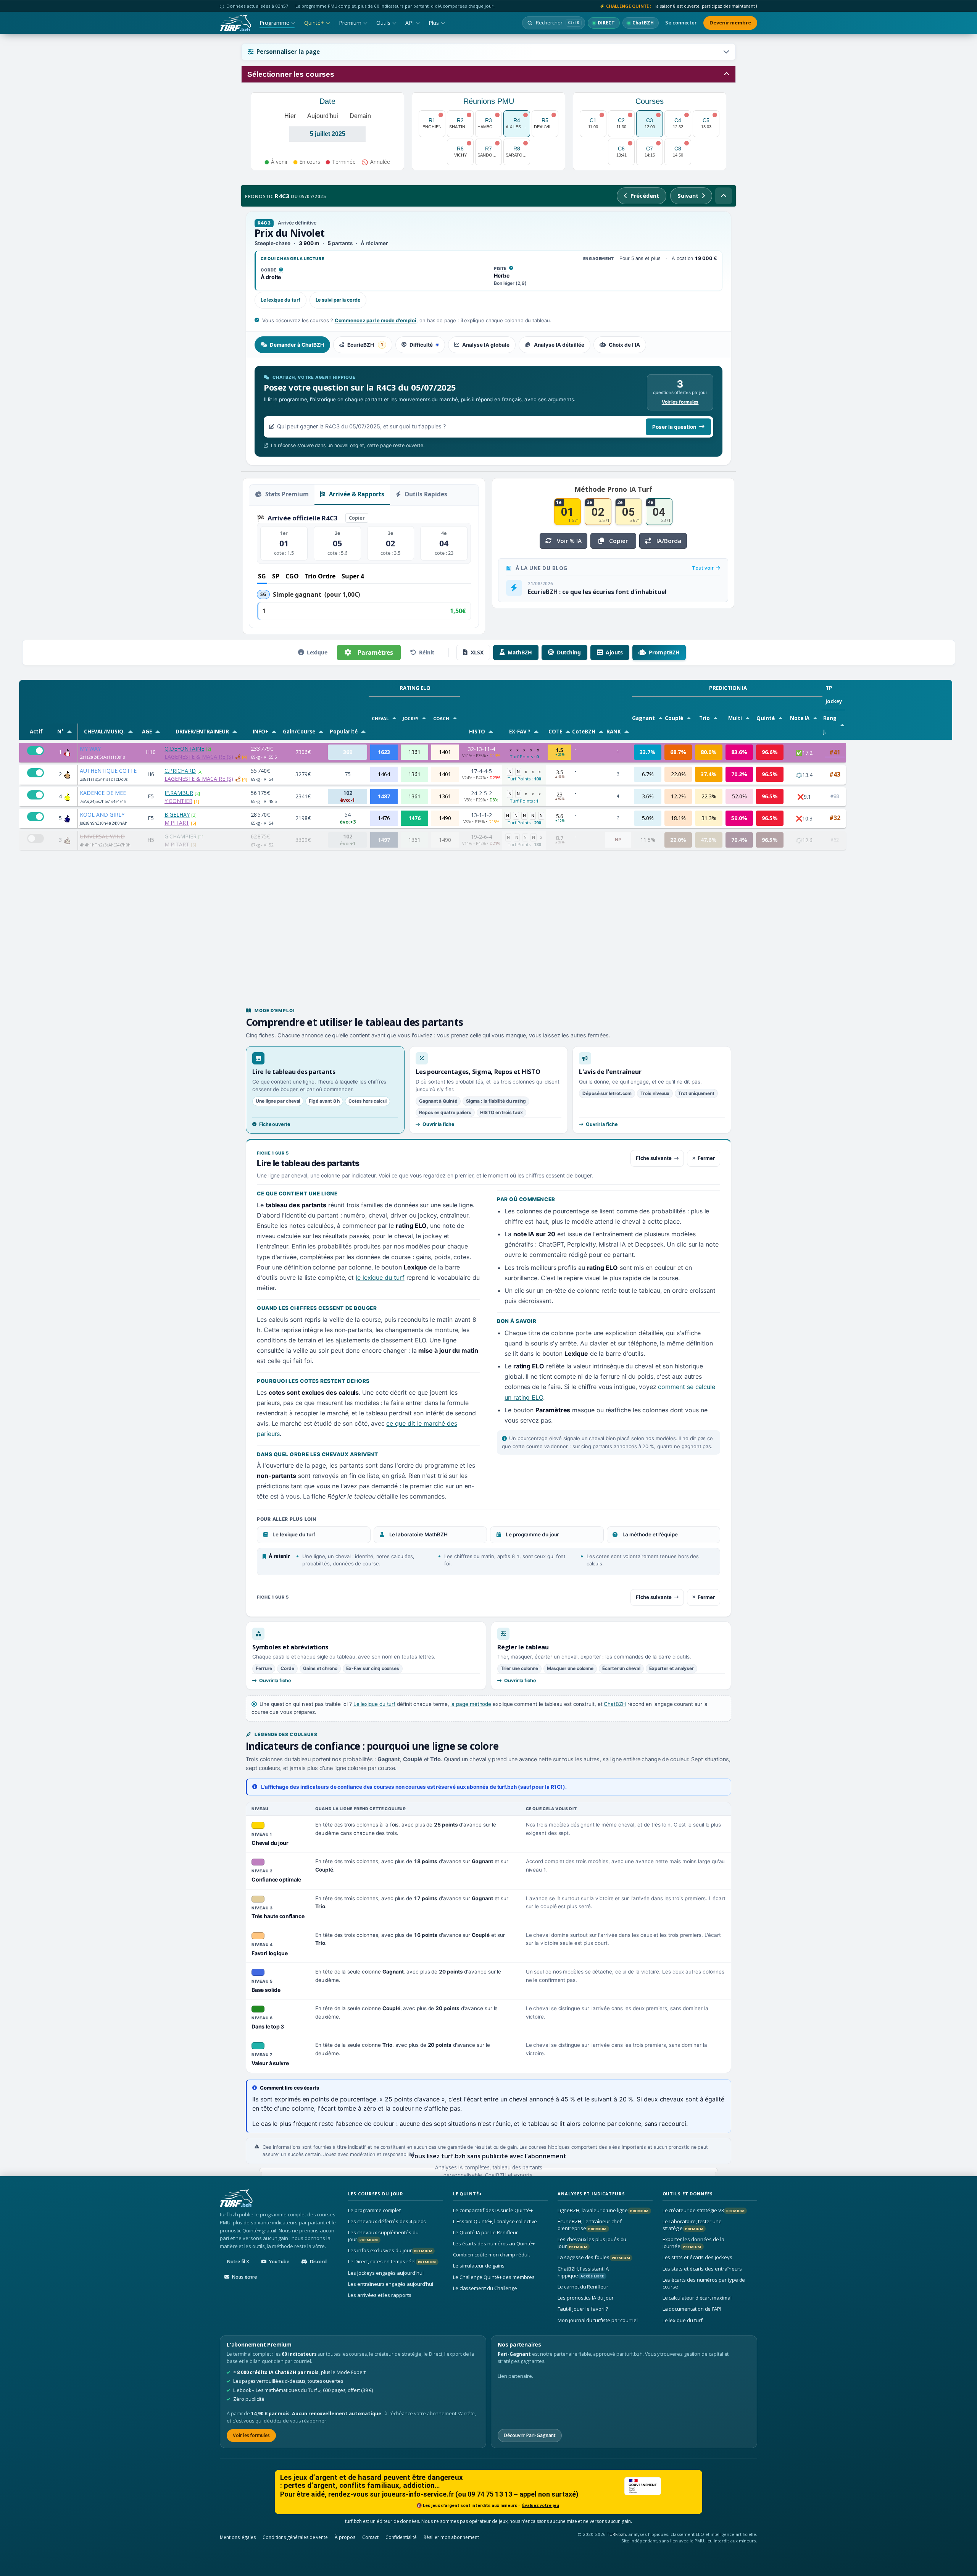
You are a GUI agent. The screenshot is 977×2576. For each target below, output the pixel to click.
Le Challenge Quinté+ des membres (494, 2277)
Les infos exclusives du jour (390, 2250)
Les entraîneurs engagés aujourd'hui (391, 2284)
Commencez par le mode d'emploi (376, 320)
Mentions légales (238, 2537)
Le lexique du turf (281, 300)
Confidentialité (401, 2537)
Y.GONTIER (178, 801)
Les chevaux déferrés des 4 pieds (387, 2221)
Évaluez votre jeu (541, 2505)
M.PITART (177, 823)
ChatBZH (615, 1704)
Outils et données (688, 2194)
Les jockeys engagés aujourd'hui (386, 2272)
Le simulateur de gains (479, 2266)
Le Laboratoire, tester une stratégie (692, 2225)
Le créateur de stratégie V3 (704, 2210)
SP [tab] (276, 576)
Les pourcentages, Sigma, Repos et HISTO (478, 1072)
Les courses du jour (376, 2194)
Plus (434, 23)
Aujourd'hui (323, 116)
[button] (488, 52)
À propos (345, 2537)
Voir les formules (680, 402)
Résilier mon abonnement (451, 2537)
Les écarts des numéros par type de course (704, 2283)
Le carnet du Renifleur (583, 2287)
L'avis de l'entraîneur (610, 1072)
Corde (272, 270)
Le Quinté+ (468, 2194)
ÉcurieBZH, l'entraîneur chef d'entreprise (589, 2225)
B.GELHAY (177, 815)
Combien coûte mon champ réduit (492, 2255)
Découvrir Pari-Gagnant (530, 2435)
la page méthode (471, 1704)
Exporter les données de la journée (693, 2243)
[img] (238, 757)
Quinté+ (314, 23)
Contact (371, 2537)
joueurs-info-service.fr (418, 2494)
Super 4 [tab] (353, 576)
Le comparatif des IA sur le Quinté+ (493, 2210)
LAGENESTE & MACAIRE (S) (199, 757)
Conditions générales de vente (295, 2537)
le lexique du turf (380, 1278)
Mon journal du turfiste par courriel (598, 2320)
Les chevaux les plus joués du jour (592, 2243)
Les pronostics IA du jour (585, 2298)
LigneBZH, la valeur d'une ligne (603, 2210)
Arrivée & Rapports (356, 494)
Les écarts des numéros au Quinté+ (494, 2243)
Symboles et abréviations (290, 1647)
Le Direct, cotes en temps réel (392, 2261)
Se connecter (681, 23)
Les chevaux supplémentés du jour (383, 2236)
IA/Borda (669, 541)
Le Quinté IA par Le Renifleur (485, 2232)
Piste (504, 269)
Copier (357, 518)
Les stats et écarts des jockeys (697, 2257)
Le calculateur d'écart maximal (697, 2298)
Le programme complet (374, 2210)
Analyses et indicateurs (591, 2194)
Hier (290, 116)
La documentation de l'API (692, 2309)
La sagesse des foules (594, 2257)
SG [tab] (262, 576)
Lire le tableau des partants (294, 1072)
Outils (383, 23)
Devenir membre (730, 23)
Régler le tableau (523, 1647)
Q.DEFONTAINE (184, 749)
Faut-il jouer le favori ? (583, 2309)
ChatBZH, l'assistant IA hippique (583, 2272)
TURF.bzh (617, 2534)
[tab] (292, 345)
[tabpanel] (488, 412)
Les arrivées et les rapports (380, 2295)
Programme (274, 23)
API (410, 23)
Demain (360, 116)
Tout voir (704, 568)
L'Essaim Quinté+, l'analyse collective (495, 2221)
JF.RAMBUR (179, 793)
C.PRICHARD (180, 771)
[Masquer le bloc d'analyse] (724, 196)
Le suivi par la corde (338, 300)
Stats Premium (286, 494)
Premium (350, 23)
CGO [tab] (292, 576)
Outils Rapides (425, 494)
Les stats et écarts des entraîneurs (702, 2268)
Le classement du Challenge (485, 2288)
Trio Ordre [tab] (320, 576)
